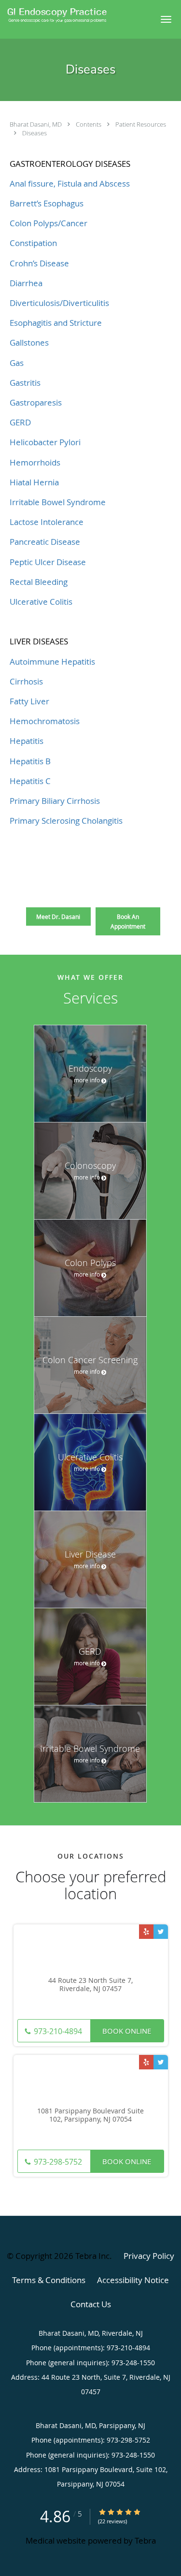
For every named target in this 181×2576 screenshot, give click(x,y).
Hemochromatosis (45, 721)
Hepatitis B (30, 761)
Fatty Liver (29, 701)
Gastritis (25, 383)
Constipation (33, 243)
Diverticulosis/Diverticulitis (59, 303)
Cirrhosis (26, 681)
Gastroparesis (36, 402)
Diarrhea (26, 283)
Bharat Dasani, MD (36, 124)
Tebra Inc (92, 2256)
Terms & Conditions (49, 2280)
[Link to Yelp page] (146, 1932)
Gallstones (29, 342)
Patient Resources (141, 124)
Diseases (35, 133)
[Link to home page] (75, 15)
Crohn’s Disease (39, 263)
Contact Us (91, 2304)
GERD (20, 422)
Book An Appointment (128, 921)
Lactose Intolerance (47, 522)
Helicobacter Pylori (45, 442)
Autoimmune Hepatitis (52, 662)
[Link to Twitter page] (161, 1932)
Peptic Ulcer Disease (48, 562)
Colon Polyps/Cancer (49, 223)
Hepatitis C (30, 781)
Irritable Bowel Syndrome (58, 502)
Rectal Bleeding (39, 582)
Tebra (145, 2540)
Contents (89, 124)
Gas (17, 363)
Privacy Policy (149, 2256)
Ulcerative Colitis (41, 602)
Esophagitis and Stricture (56, 323)
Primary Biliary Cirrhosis (55, 801)
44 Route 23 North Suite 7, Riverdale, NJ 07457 (90, 1985)
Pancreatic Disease (45, 542)
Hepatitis (27, 741)
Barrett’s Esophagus (47, 203)
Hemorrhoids (35, 462)
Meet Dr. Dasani (58, 917)
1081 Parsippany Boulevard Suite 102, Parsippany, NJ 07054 (90, 2115)
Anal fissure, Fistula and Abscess (70, 183)
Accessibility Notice (133, 2280)
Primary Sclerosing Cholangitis (66, 821)
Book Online (127, 2031)
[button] (166, 19)
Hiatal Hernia (34, 482)
